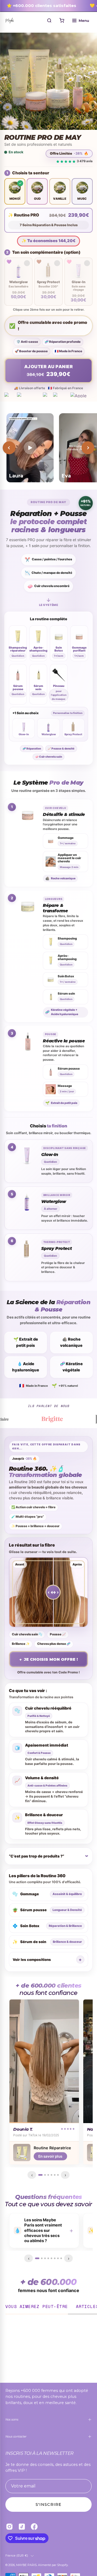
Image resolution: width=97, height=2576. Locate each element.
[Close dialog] (87, 1226)
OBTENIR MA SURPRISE (49, 1346)
